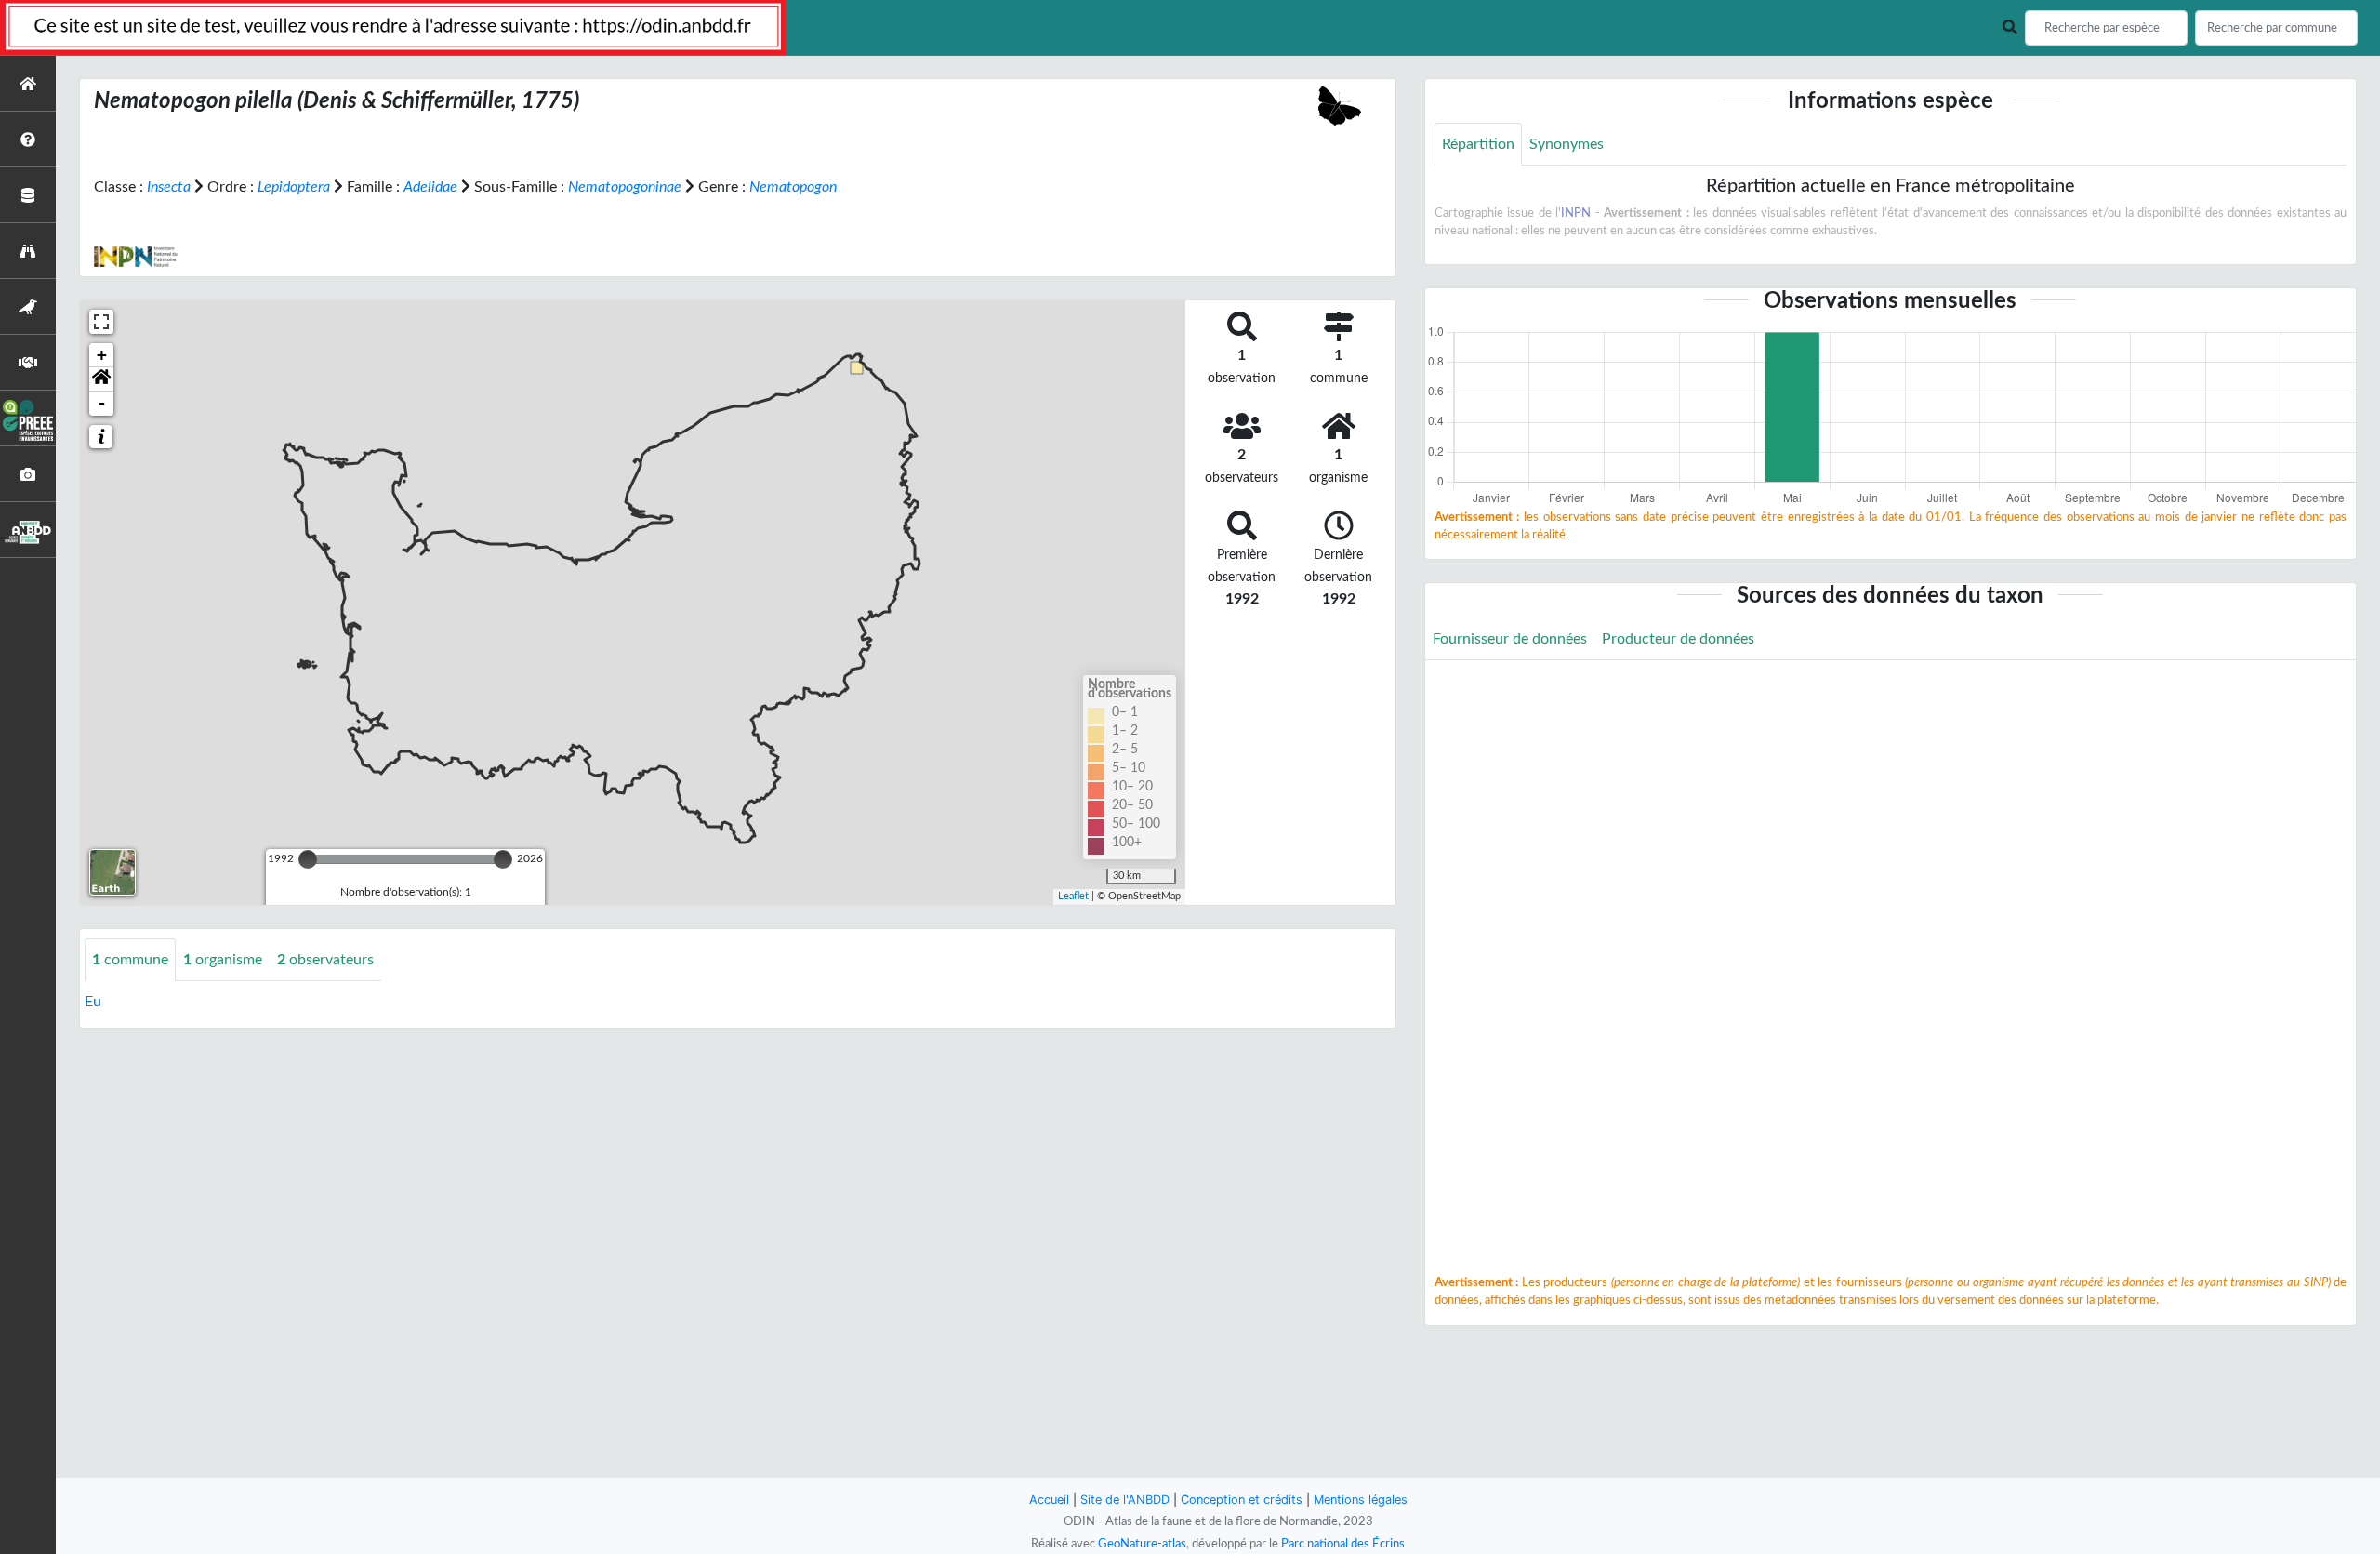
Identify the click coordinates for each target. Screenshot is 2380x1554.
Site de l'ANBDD (1125, 1500)
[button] (101, 379)
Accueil (1049, 1500)
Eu (93, 1002)
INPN (1576, 213)
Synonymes (1567, 144)
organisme (223, 960)
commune (130, 960)
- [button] (102, 403)
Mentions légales (1361, 1500)
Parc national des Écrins (1343, 1544)
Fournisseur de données (1510, 639)
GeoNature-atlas (1142, 1544)
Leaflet (1073, 896)
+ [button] (102, 355)
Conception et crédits (1242, 1500)
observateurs (325, 960)
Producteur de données (1678, 639)
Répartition (1478, 144)
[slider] (308, 859)
